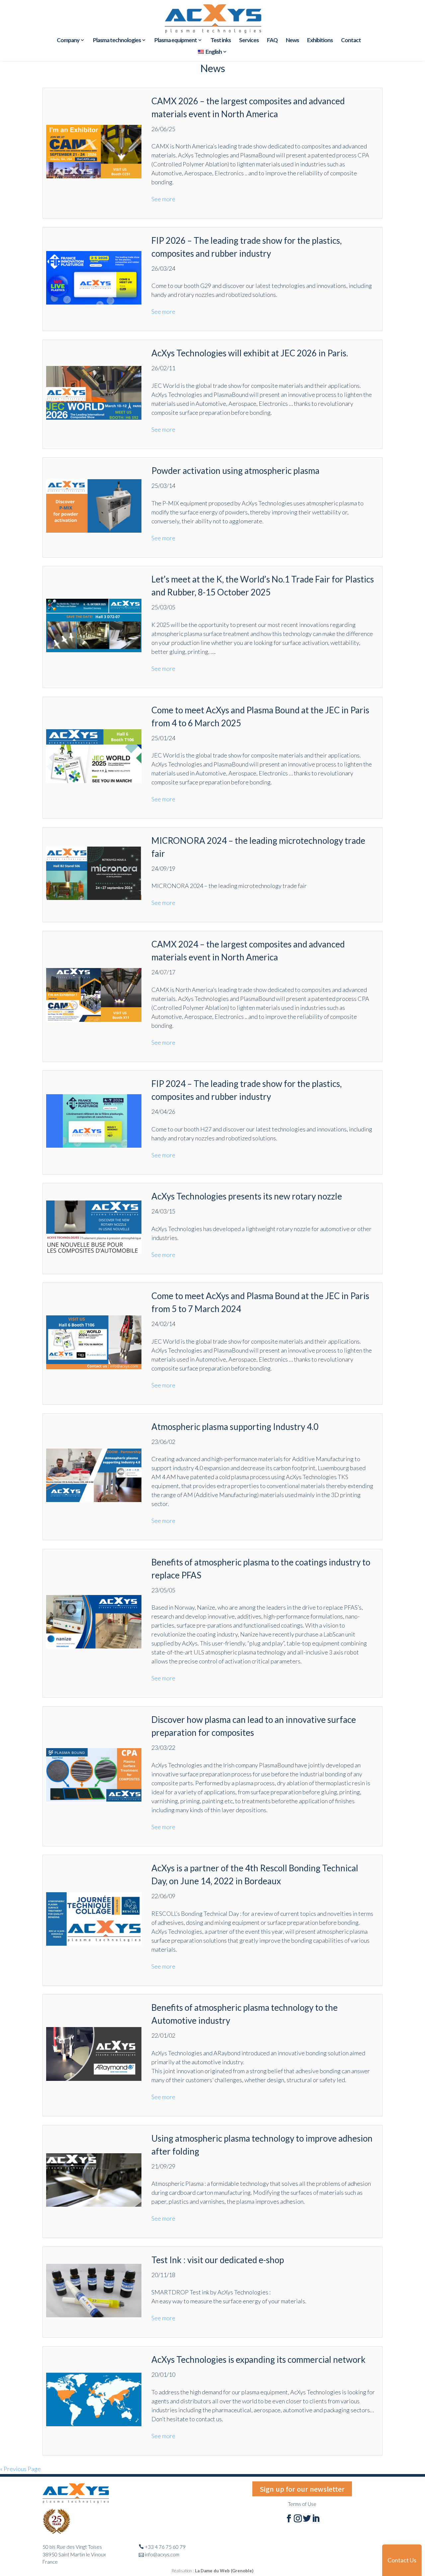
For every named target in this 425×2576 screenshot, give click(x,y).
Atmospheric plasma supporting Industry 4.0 (235, 1427)
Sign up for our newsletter (302, 2489)
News (292, 41)
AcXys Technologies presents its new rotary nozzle (247, 1196)
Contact (351, 41)
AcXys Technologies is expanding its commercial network (258, 2359)
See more (163, 199)
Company (68, 41)
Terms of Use (302, 2504)
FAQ (272, 41)
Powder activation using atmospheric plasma (235, 471)
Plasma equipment (176, 41)
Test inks (221, 41)
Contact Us (402, 2560)
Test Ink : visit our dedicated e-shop (218, 2260)
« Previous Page (20, 2469)
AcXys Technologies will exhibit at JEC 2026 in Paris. (250, 353)
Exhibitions (320, 41)
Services (249, 41)
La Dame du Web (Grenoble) (224, 2571)
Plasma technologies (117, 41)
